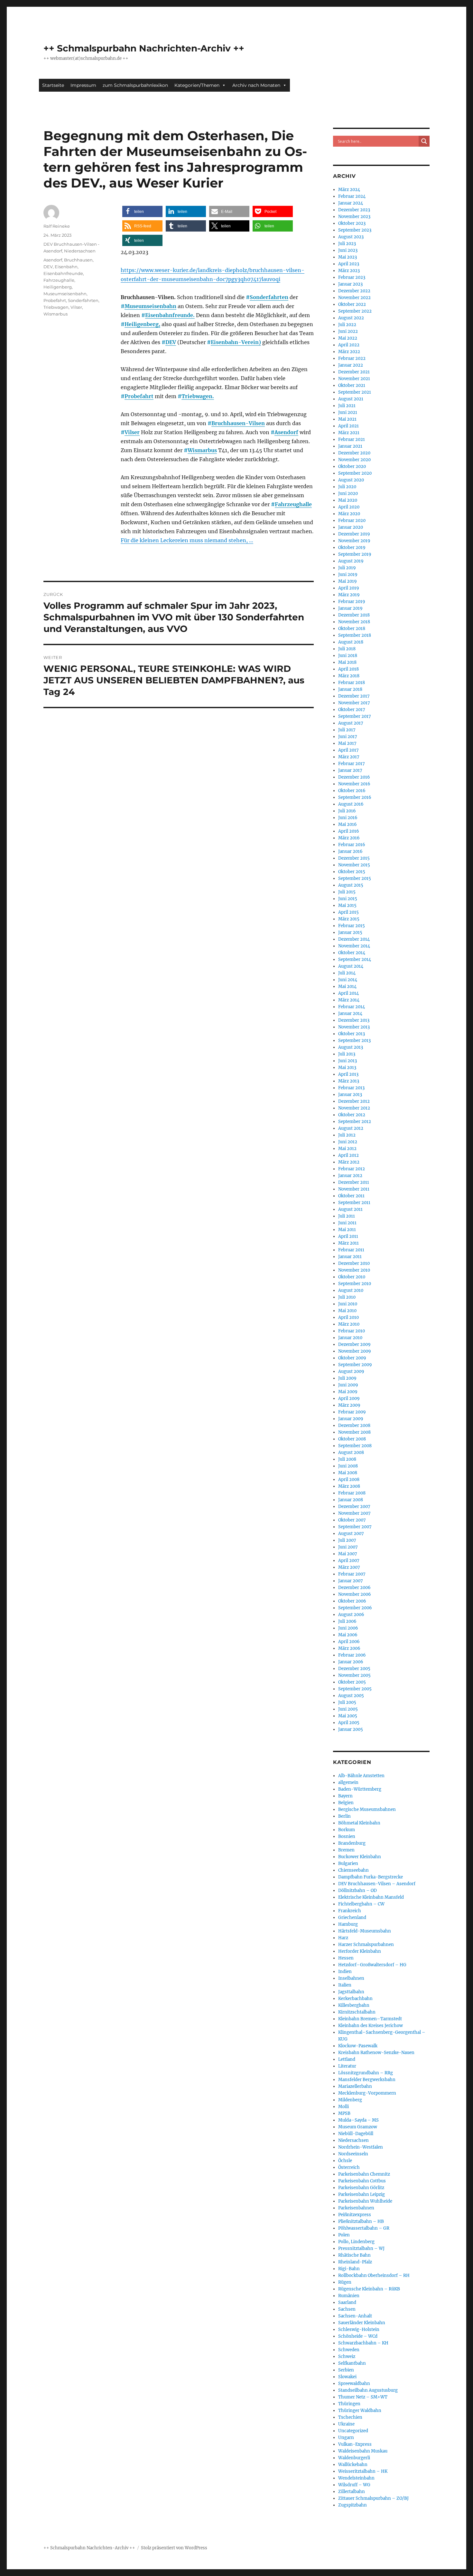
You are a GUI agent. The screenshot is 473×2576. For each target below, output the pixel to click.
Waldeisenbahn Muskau (363, 2451)
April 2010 (348, 1317)
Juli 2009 (347, 1378)
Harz (343, 1938)
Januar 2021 (350, 446)
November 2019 (354, 541)
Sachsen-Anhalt (355, 2316)
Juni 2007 (348, 1547)
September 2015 (355, 878)
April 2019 (349, 588)
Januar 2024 (351, 203)
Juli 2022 (347, 325)
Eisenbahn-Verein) (236, 342)
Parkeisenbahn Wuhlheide (365, 2201)
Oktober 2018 (352, 629)
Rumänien (349, 2296)
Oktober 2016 (352, 791)
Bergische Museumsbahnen (367, 1809)
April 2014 (348, 993)
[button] (142, 211)
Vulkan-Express (355, 2444)
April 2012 (348, 1155)
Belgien (346, 1803)
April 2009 (349, 1398)
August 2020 (351, 480)
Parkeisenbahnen (356, 2208)
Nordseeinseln (353, 2154)
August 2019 (351, 561)
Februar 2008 (352, 1493)
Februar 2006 (352, 1655)
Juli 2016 (347, 811)
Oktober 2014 (352, 953)
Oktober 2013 (352, 1034)
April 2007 (349, 1561)
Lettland (347, 2059)
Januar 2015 (350, 932)
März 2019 (349, 595)
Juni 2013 (348, 1061)
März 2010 (349, 1324)
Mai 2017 (347, 743)
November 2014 (354, 946)
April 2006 (349, 1642)
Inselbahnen (351, 1978)
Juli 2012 (347, 1135)
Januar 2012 (350, 1176)
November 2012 (354, 1108)
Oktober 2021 (352, 385)
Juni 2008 (348, 1466)
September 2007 (355, 1527)
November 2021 (354, 379)
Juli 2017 (347, 730)
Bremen (346, 1850)
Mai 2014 (347, 987)
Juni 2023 (348, 250)
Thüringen (349, 2404)
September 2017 (355, 716)
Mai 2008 (348, 1473)
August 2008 (351, 1452)
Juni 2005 (348, 1709)
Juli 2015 (347, 892)
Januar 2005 (351, 1729)
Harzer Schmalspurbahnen (366, 1945)
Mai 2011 (347, 1230)
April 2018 (348, 669)
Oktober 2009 (352, 1358)
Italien (345, 1985)
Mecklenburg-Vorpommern (367, 2093)
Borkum (347, 1830)
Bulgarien (348, 1863)
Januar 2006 (351, 1662)
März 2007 (349, 1567)
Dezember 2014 (354, 939)
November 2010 (354, 1270)
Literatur (347, 2066)
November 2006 (355, 1594)
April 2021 (348, 426)
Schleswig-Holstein (359, 2329)
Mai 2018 (347, 662)
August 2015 (351, 885)
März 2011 (348, 1243)
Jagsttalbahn (351, 1992)
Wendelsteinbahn (356, 2478)
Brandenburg (352, 1843)
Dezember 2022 (354, 291)
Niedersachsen (80, 251)
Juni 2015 (348, 899)
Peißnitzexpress (355, 2215)
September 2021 (355, 392)
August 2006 (351, 1615)
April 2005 (349, 1723)
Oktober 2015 (352, 872)
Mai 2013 (347, 1068)
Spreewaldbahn (354, 2384)
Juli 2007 (347, 1540)
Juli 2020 (347, 487)
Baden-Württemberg (360, 1789)
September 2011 (354, 1203)
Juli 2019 (347, 568)
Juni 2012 (348, 1142)
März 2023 (349, 271)
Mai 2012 (347, 1149)
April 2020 (349, 507)
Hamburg (348, 1924)
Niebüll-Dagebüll (356, 2134)
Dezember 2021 (354, 372)
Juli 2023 (347, 244)
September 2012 (355, 1122)
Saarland (347, 2302)
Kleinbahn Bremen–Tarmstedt (370, 2019)
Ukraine (346, 2424)
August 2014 (351, 966)
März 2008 (349, 1486)
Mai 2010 (347, 1311)
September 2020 (355, 473)
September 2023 (355, 230)
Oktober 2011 (351, 1196)
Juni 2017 (348, 737)
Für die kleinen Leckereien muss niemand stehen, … (187, 540)
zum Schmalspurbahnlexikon (135, 85)
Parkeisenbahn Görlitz (361, 2188)
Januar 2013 (350, 1095)
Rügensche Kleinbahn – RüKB (369, 2289)
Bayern (345, 1796)
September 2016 (355, 797)
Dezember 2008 (354, 1425)
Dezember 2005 (354, 1669)
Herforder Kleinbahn (360, 1951)
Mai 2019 (348, 581)
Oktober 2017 (352, 710)
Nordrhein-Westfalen (361, 2147)
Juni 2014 (348, 980)
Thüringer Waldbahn (360, 2411)
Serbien (346, 2370)
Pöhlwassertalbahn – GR (364, 2228)
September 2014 (355, 959)
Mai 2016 (348, 824)
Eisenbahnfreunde (63, 273)
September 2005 (355, 1689)
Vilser (132, 432)
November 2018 (354, 622)
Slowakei (347, 2377)
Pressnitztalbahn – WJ (361, 2248)
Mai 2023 (348, 257)
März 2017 (349, 757)
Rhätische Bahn (354, 2255)
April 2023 (349, 264)
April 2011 (348, 1236)
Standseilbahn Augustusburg (368, 2390)
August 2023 (351, 237)
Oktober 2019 (352, 548)
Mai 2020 (348, 500)
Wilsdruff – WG (354, 2485)
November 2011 (354, 1189)
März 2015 (349, 919)
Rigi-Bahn (349, 2269)
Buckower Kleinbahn (360, 1857)
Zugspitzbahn (352, 2505)
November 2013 (354, 1027)
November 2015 (354, 865)
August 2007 (351, 1534)
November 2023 (354, 217)
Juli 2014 (347, 973)
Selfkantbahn (352, 2363)
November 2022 (354, 298)
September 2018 (355, 635)
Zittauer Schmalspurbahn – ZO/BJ (373, 2498)
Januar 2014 (350, 1014)
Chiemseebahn (353, 1870)
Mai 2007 (348, 1554)
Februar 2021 (352, 439)
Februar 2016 (352, 845)
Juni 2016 (348, 818)
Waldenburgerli (354, 2458)
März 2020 (349, 514)
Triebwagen (56, 307)
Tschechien (350, 2417)
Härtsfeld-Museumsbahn (365, 1931)
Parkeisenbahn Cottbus (362, 2181)
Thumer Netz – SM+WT (363, 2397)
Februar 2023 (352, 277)
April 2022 (349, 345)
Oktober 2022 (352, 304)
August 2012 (351, 1128)
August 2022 (351, 318)
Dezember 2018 (354, 615)
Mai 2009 (348, 1392)
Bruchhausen (78, 260)
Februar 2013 (351, 1088)
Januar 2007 (351, 1581)
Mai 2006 (348, 1635)
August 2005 (351, 1696)
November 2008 (354, 1432)
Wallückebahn (353, 2465)
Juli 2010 (347, 1297)
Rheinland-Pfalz (355, 2262)
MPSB (344, 2113)
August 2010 (351, 1290)
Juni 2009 (348, 1385)
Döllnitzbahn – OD (357, 1891)
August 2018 (351, 642)
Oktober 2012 (352, 1115)
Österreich (349, 2167)
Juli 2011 (347, 1216)
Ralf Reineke (57, 226)
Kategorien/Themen (197, 85)
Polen (344, 2235)
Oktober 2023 (352, 223)
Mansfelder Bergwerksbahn (367, 2080)
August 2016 (351, 804)
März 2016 (349, 838)
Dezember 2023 (354, 210)
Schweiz (347, 2357)
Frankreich (350, 1911)
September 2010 (355, 1284)
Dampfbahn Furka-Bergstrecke (371, 1877)
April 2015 (348, 912)
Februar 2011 (351, 1250)
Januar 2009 (351, 1419)
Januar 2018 (350, 689)
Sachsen (347, 2309)
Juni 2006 (348, 1628)
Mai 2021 (347, 419)
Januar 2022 (351, 365)
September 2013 (354, 1041)
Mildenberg (350, 2100)
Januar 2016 (350, 851)
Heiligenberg (58, 287)
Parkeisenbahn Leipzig (362, 2194)
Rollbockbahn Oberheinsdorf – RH (374, 2275)
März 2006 (349, 1648)
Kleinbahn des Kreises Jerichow (371, 2026)
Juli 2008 (347, 1459)
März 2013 (349, 1081)
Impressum (83, 85)
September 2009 (355, 1365)
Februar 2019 (352, 602)
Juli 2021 (347, 406)
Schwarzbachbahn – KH (363, 2343)
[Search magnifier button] (424, 141)
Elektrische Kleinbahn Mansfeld (371, 1897)
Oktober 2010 (352, 1277)
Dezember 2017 (354, 696)
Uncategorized (353, 2431)
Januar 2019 (350, 608)
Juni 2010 (348, 1304)
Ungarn (346, 2438)
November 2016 (354, 784)
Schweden (349, 2350)
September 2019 (355, 554)
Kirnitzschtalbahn (357, 2012)
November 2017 (354, 703)
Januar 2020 (351, 527)
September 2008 (355, 1446)
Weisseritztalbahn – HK (363, 2471)
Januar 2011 (350, 1257)
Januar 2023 (350, 284)
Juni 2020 (348, 493)
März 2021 (349, 433)
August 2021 (351, 399)
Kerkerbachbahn (355, 1999)
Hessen (346, 1958)
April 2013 (348, 1074)
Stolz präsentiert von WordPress (174, 2548)
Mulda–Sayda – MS (358, 2120)
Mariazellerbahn (355, 2086)
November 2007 (354, 1513)
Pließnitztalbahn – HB (361, 2221)
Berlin (344, 1816)
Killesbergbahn (354, 2005)
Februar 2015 (352, 926)
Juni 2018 (348, 656)
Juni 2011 (347, 1223)
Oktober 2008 (352, 1439)
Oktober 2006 (352, 1601)
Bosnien (347, 1836)
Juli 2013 (347, 1054)
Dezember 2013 (354, 1020)
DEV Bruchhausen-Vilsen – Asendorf (377, 1884)
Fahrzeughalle (293, 504)
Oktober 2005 (352, 1682)
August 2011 (350, 1209)
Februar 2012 (352, 1169)
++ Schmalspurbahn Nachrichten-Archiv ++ (144, 48)
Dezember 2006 (354, 1588)
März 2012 (349, 1162)
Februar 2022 (352, 358)
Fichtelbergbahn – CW (361, 1904)
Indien (345, 1972)
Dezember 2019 (354, 534)
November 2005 (354, 1675)
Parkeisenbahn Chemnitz (364, 2174)
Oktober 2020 (352, 466)
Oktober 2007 (352, 1520)
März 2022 (349, 352)
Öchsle (345, 2161)
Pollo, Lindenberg (356, 2242)
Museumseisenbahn (150, 306)
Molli (343, 2107)
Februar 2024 (352, 196)
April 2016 (349, 831)
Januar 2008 (351, 1500)
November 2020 (354, 460)
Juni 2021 (348, 412)
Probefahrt (139, 396)
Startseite (53, 85)
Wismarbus (202, 450)
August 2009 (351, 1371)
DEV (171, 342)
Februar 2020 (352, 521)
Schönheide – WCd (358, 2336)
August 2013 (351, 1047)
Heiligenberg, (142, 324)
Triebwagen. (198, 396)
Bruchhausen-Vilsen (238, 423)
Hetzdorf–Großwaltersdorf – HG (372, 1965)
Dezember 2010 (354, 1263)
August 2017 (351, 723)
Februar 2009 (352, 1412)
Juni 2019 (348, 575)
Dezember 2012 (354, 1101)
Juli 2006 (347, 1621)
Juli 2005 (347, 1702)
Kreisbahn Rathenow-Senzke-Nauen (376, 2053)
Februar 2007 (352, 1574)
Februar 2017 (352, 764)
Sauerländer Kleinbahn (362, 2323)
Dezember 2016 (354, 777)
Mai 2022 (348, 338)
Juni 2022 (348, 331)
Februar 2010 (352, 1331)
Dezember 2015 (354, 858)
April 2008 (349, 1480)
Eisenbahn (66, 267)
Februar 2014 (352, 1007)
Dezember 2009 (354, 1344)
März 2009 (349, 1405)
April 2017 (348, 750)
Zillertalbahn (352, 2492)
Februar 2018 (352, 683)
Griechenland (352, 1918)
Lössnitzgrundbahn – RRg (366, 2073)
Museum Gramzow (358, 2127)
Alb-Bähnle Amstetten (361, 1776)
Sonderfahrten (269, 297)
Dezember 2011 (354, 1182)
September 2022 (355, 311)
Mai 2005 (348, 1716)
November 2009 (355, 1351)
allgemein (348, 1782)
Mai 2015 (347, 905)
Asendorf (286, 432)
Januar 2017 (350, 770)
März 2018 (349, 676)
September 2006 (355, 1608)
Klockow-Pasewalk (358, 2046)
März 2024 (349, 190)
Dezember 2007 (354, 1507)
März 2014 (349, 1000)
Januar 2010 (350, 1338)
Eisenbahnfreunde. (170, 315)
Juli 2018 (347, 649)
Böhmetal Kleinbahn (359, 1823)
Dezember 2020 (354, 453)
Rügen (345, 2282)
